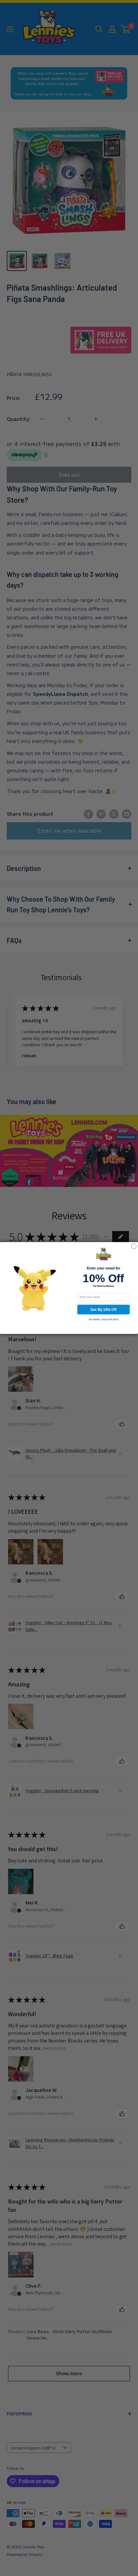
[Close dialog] (134, 1246)
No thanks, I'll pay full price (103, 1319)
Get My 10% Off (103, 1310)
